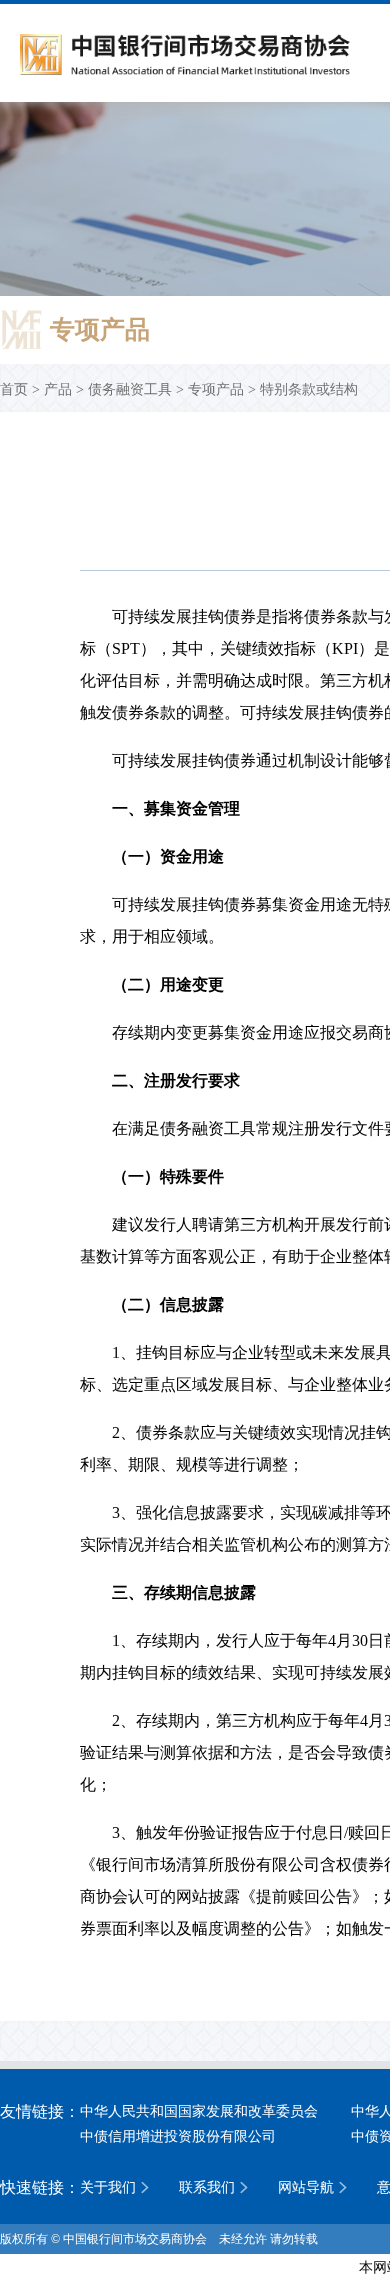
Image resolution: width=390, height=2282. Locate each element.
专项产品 (216, 389)
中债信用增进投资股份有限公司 (178, 2136)
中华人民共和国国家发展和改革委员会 (199, 2111)
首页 (14, 389)
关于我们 (108, 2187)
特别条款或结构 (309, 389)
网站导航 (306, 2187)
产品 (58, 389)
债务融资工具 (130, 389)
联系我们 (207, 2187)
